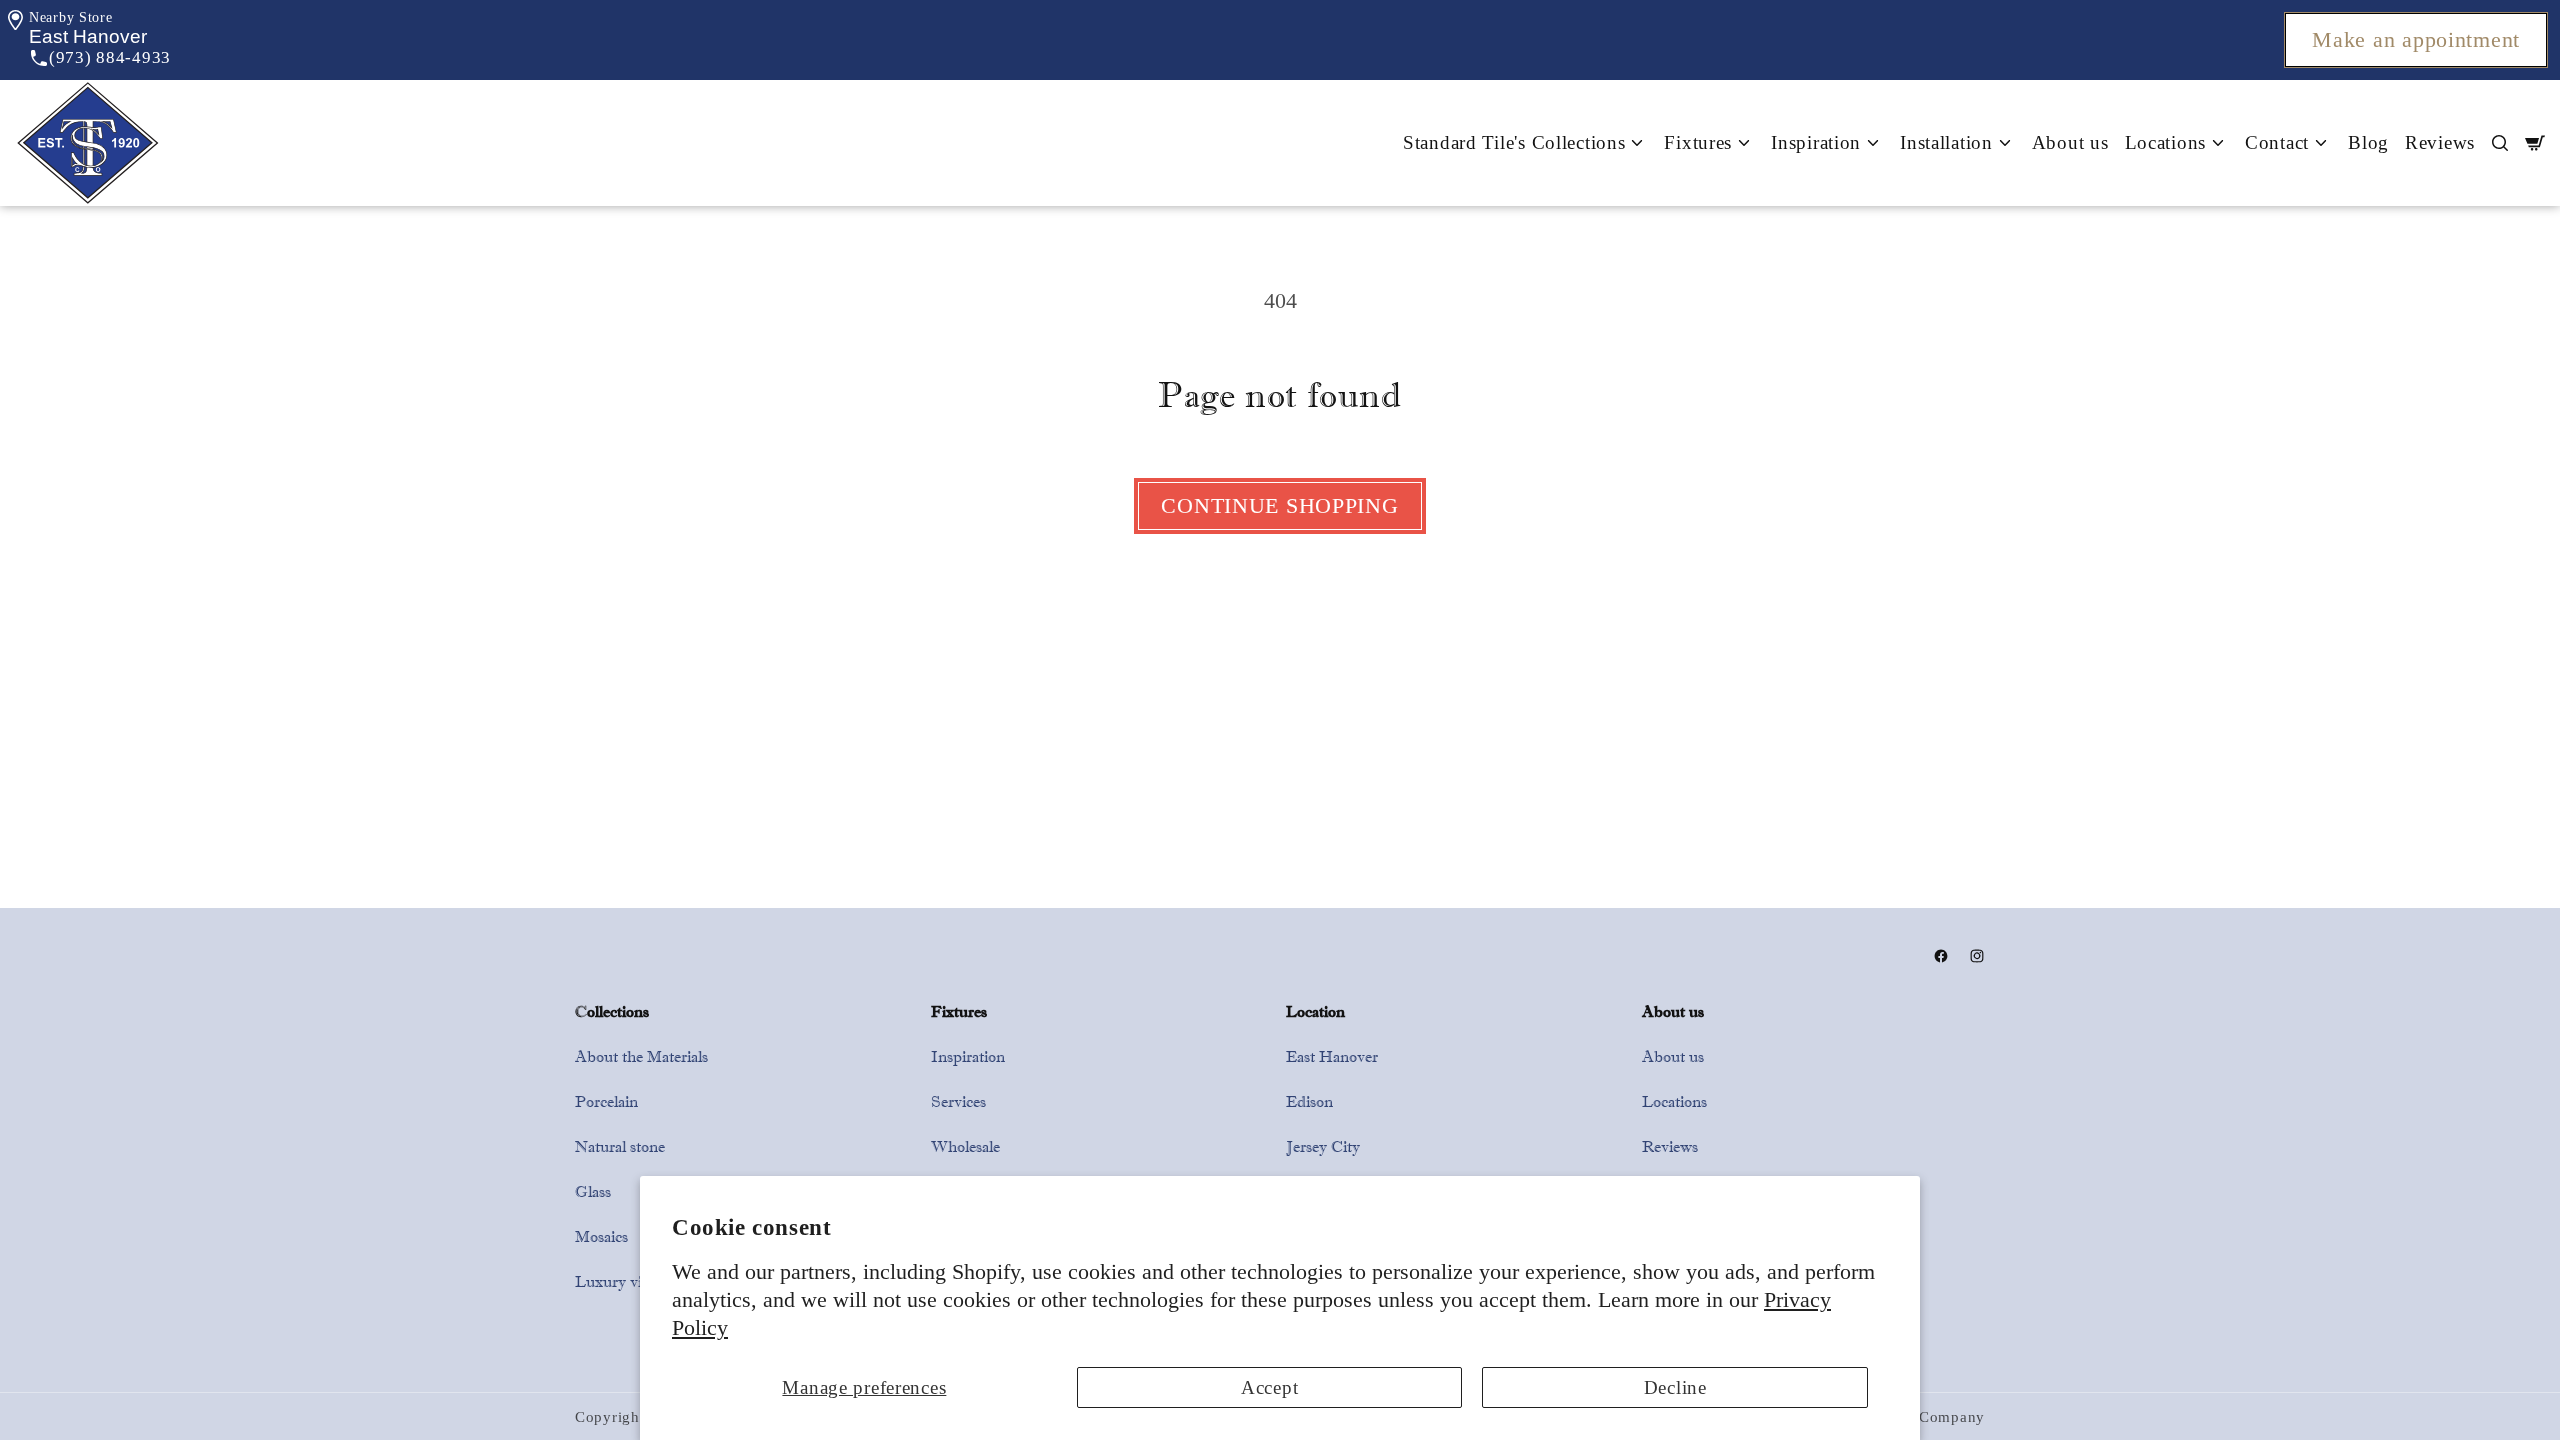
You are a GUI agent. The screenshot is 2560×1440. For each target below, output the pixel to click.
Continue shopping (1279, 506)
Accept (1269, 1387)
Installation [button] (1946, 142)
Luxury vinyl (619, 1281)
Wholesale (965, 1146)
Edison (1309, 1101)
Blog (2368, 142)
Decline (1675, 1387)
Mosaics (601, 1236)
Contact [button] (2277, 142)
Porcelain (606, 1101)
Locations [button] (2165, 142)
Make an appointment (2416, 40)
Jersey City (1323, 1146)
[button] (88, 36)
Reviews (2440, 142)
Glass (593, 1191)
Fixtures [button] (1698, 142)
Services (958, 1101)
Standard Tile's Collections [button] (1514, 142)
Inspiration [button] (1816, 142)
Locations (1674, 1101)
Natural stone (620, 1146)
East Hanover (1332, 1056)
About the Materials (641, 1056)
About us (2070, 142)
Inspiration (968, 1056)
